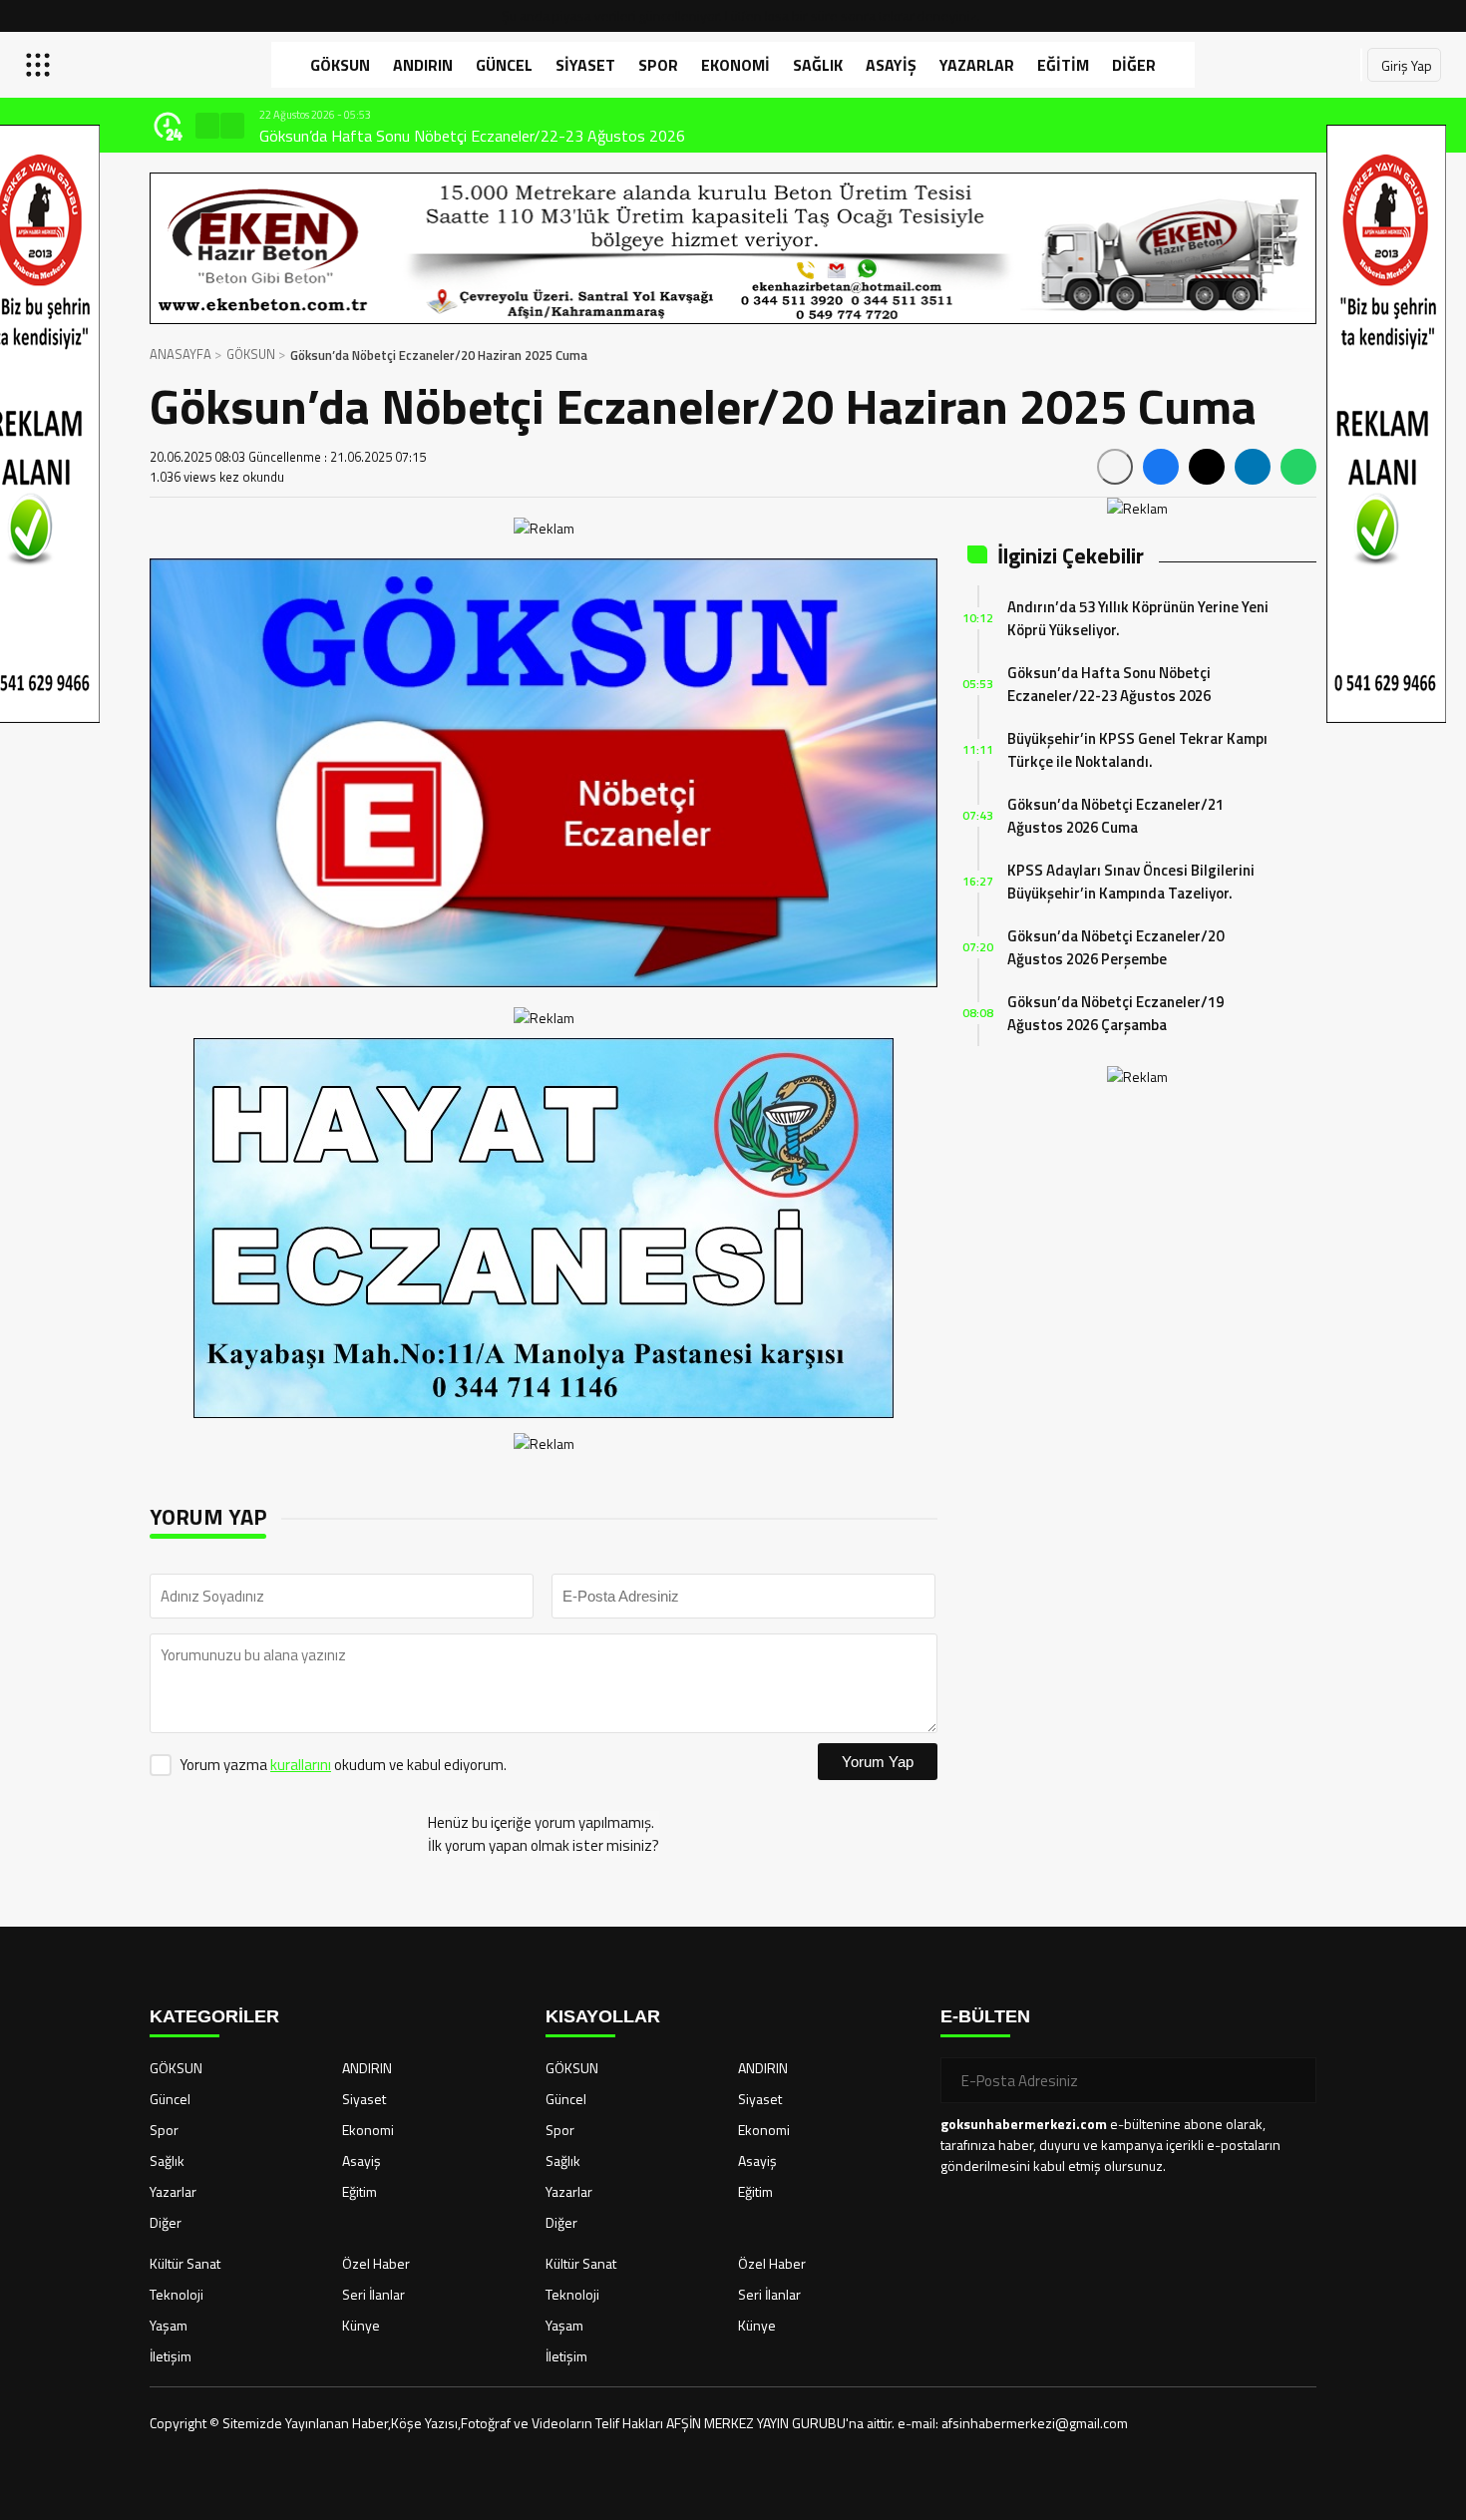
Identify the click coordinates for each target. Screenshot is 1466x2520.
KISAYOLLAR (603, 2016)
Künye (361, 2325)
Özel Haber (376, 2263)
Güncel (504, 65)
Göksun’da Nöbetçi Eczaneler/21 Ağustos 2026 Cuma (1115, 816)
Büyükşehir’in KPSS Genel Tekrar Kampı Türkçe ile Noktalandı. (462, 136)
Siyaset (585, 65)
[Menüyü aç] (40, 65)
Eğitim (1063, 65)
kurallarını (301, 1765)
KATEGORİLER (214, 2016)
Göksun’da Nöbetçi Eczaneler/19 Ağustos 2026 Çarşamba (1115, 1013)
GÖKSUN (340, 65)
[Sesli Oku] (1115, 467)
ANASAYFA (181, 354)
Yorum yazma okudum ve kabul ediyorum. (343, 1765)
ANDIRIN (423, 65)
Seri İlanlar (373, 2294)
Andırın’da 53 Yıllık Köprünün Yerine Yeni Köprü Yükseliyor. (1138, 618)
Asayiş (891, 65)
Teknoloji (177, 2294)
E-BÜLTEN (985, 2016)
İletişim (171, 2356)
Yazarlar (977, 65)
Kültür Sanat (185, 2263)
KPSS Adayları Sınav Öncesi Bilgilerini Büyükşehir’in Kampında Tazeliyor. (1131, 882)
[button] (207, 126)
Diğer (1134, 65)
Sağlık (818, 65)
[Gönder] (1293, 2080)
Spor (658, 65)
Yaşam (169, 2325)
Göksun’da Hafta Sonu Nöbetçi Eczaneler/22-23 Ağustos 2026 (1109, 684)
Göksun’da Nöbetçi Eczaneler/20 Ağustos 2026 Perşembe (1115, 947)
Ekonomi (735, 65)
